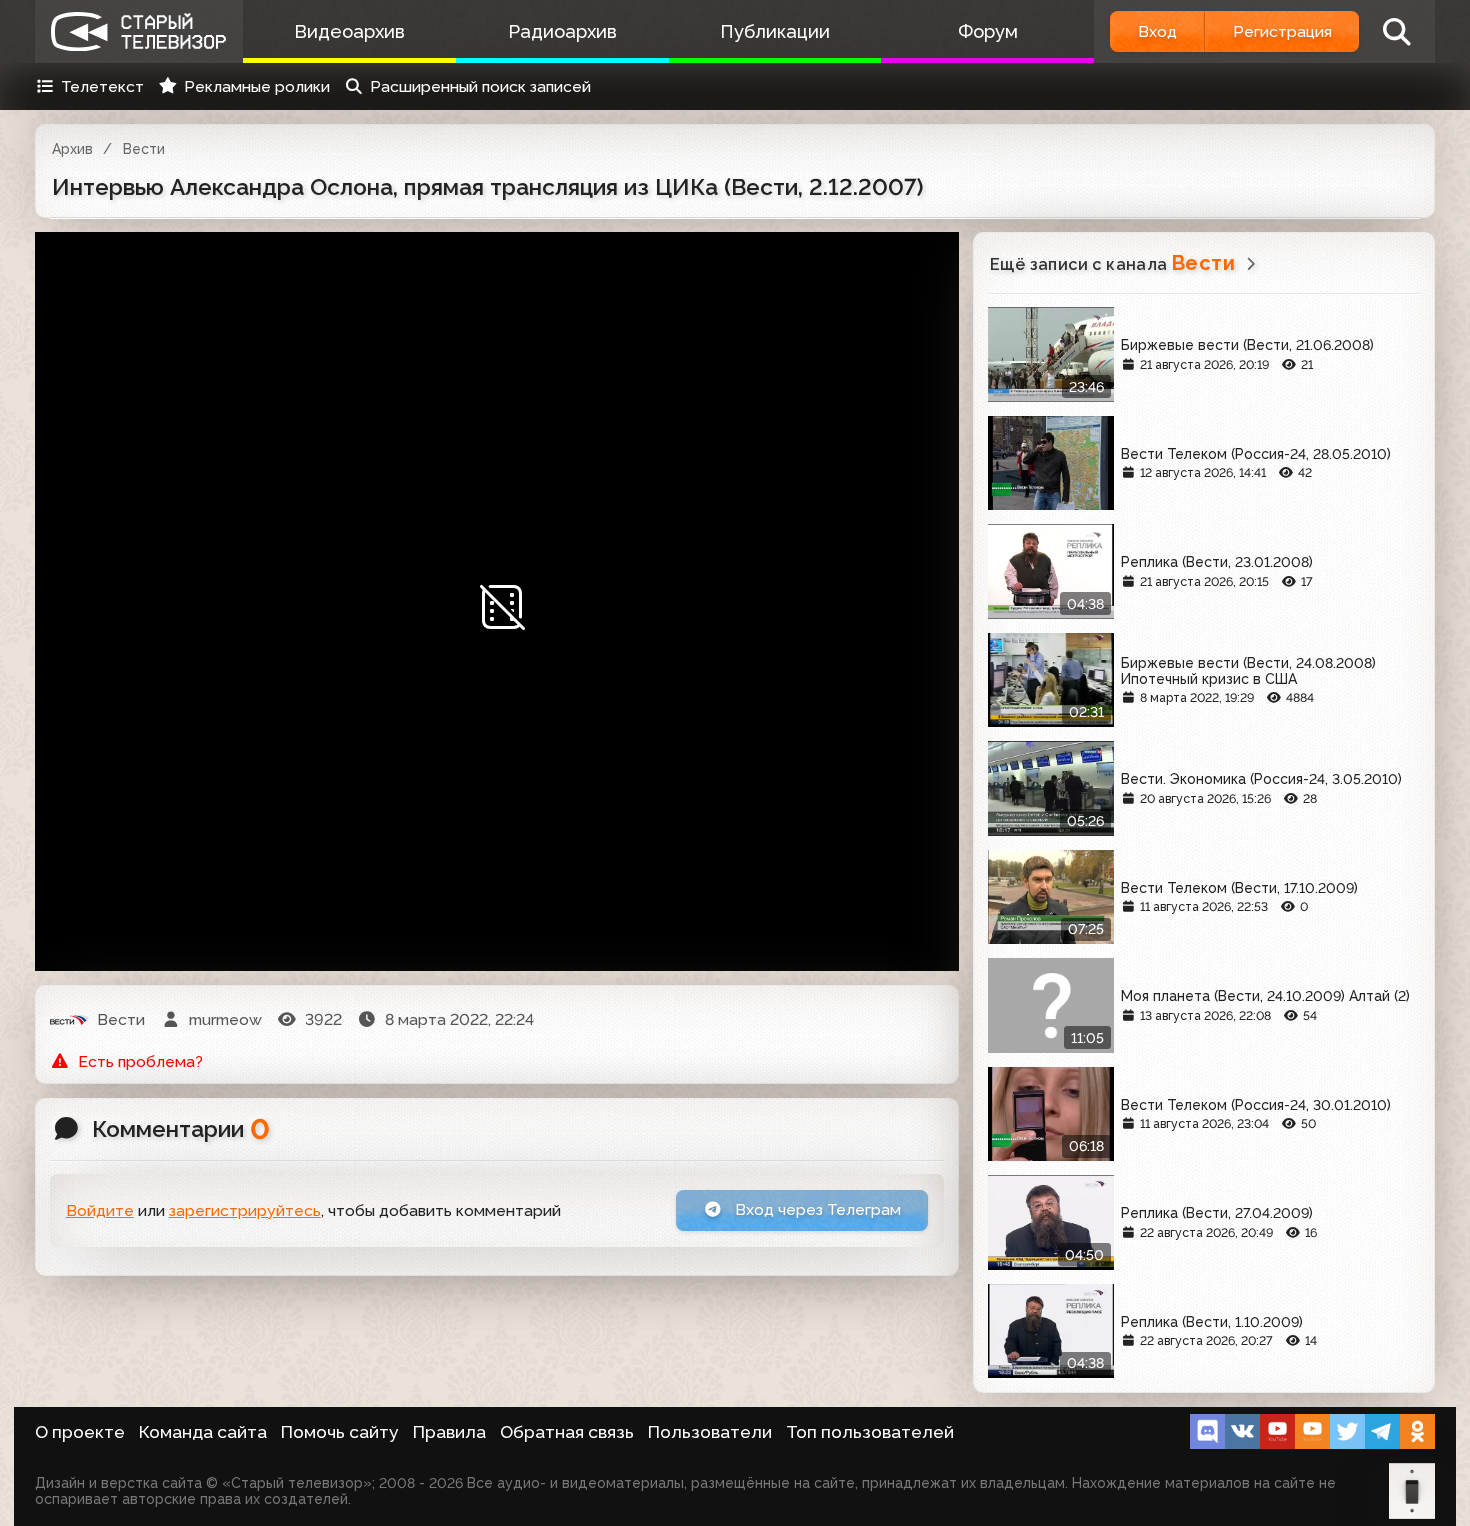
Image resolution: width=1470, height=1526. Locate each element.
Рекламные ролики (257, 86)
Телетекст (102, 86)
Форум (988, 31)
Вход (1157, 31)
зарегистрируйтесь (245, 1210)
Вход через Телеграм (816, 1209)
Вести (144, 149)
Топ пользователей (870, 1432)
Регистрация (1282, 31)
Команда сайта (203, 1432)
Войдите (100, 1210)
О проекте (80, 1432)
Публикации (775, 31)
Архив (72, 149)
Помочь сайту (340, 1432)
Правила (449, 1432)
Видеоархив (349, 31)
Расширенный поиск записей (480, 86)
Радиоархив (562, 31)
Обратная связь (567, 1432)
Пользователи (710, 1432)
